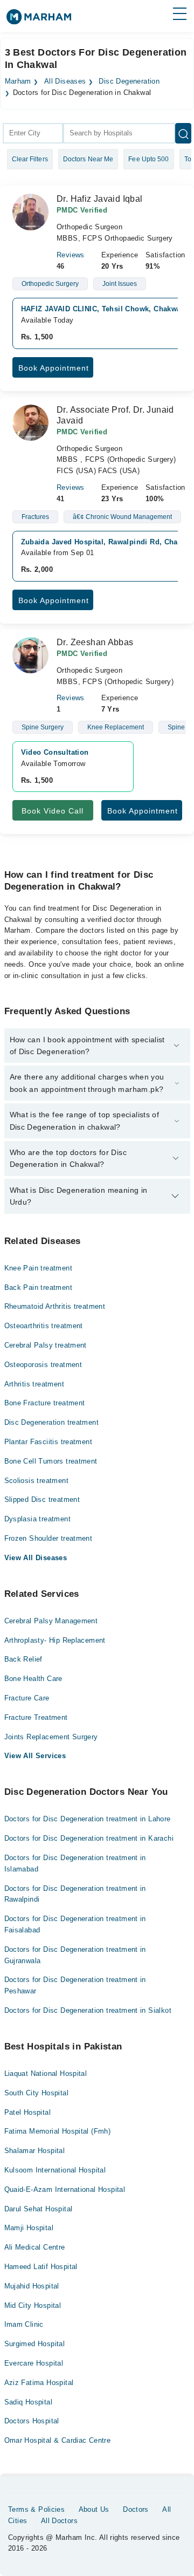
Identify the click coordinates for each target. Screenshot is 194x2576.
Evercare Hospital (34, 2363)
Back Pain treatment (38, 1287)
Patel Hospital (27, 2112)
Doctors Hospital (32, 2421)
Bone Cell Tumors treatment (51, 1461)
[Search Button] (183, 133)
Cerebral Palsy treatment (46, 1345)
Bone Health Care (33, 1679)
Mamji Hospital (29, 2228)
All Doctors (59, 2521)
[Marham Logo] (39, 20)
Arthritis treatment (34, 1384)
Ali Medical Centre (35, 2247)
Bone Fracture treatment (45, 1403)
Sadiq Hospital (28, 2402)
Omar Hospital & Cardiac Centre (58, 2440)
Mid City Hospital (33, 2305)
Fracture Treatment (36, 1717)
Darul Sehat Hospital (39, 2209)
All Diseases (65, 81)
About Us (94, 2509)
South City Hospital (36, 2093)
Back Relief (23, 1659)
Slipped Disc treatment (42, 1499)
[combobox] (33, 133)
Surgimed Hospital (35, 2344)
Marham (18, 81)
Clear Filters (30, 159)
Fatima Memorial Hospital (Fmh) (58, 2131)
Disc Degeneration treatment (52, 1422)
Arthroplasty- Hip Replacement (55, 1640)
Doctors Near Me (88, 159)
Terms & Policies (36, 2509)
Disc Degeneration (129, 81)
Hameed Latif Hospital (41, 2267)
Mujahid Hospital (32, 2286)
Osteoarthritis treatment (44, 1326)
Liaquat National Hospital (46, 2073)
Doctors (136, 2509)
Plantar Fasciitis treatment (48, 1442)
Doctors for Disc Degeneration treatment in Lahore (88, 1819)
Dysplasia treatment (37, 1519)
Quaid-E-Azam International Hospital (65, 2189)
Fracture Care (27, 1698)
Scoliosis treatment (36, 1481)
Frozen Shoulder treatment (48, 1538)
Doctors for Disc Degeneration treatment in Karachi (89, 1838)
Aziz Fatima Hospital (39, 2383)
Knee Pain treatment (38, 1268)
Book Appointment (54, 368)
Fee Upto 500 (148, 159)
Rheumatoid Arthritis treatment (55, 1306)
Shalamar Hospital (35, 2151)
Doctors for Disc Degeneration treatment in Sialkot (88, 2010)
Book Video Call (53, 811)
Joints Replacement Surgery (51, 1737)
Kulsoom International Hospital (55, 2170)
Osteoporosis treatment (43, 1365)
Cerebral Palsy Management (51, 1621)
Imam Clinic (24, 2324)
